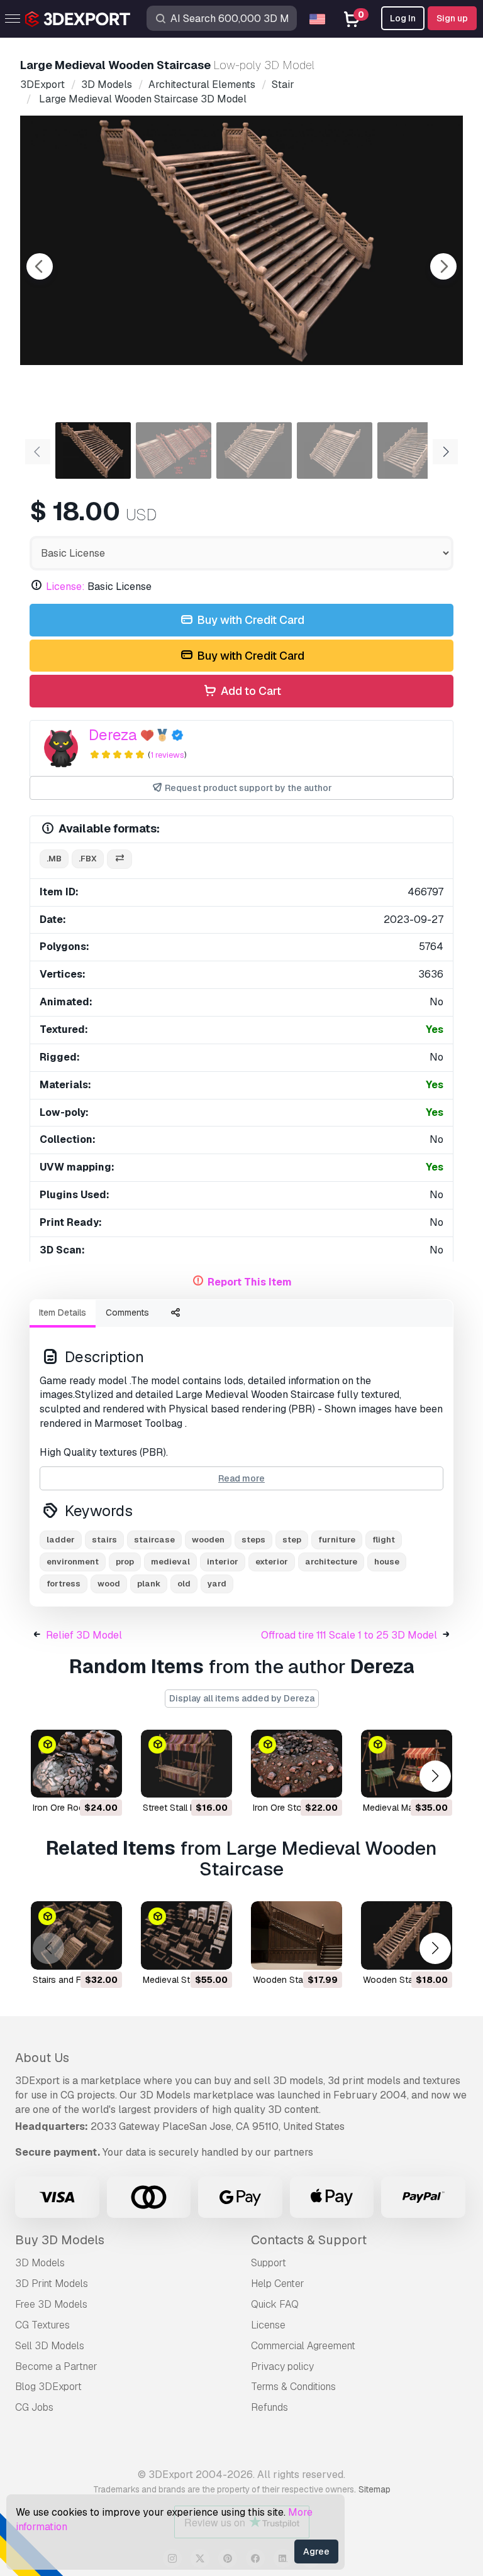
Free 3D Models (51, 2304)
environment (73, 1562)
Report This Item (250, 1282)
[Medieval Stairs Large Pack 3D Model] (186, 1935)
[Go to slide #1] (93, 450)
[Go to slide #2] (174, 450)
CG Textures (42, 2325)
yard (217, 1584)
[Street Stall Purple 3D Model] (186, 1764)
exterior (272, 1562)
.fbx (88, 859)
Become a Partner (56, 2366)
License (268, 2325)
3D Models (40, 2263)
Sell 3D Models (50, 2346)
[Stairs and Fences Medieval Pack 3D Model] (76, 1935)
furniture (337, 1540)
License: (65, 587)
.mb (54, 859)
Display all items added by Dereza (242, 1698)
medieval (170, 1562)
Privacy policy (282, 2366)
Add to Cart (250, 691)
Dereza (113, 735)
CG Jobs (34, 2407)
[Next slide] (443, 266)
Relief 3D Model (84, 1635)
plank (149, 1584)
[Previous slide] (40, 266)
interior (223, 1562)
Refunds (269, 2407)
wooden (208, 1540)
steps (253, 1540)
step (292, 1540)
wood (109, 1584)
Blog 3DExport (48, 2387)
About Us (42, 2058)
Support (269, 2263)
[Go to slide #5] (415, 450)
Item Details (63, 1313)
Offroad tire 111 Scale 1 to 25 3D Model (349, 1635)
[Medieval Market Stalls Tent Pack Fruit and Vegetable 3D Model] (407, 1764)
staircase (154, 1540)
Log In (403, 18)
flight (384, 1540)
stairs (104, 1540)
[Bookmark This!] (104, 1780)
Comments (127, 1313)
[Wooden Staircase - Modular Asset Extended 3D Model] (297, 1935)
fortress (64, 1584)
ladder (61, 1540)
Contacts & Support (309, 2240)
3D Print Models (52, 2284)
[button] (435, 1776)
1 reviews (167, 755)
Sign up (452, 18)
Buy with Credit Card (249, 620)
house (387, 1562)
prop (125, 1562)
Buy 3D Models (60, 2240)
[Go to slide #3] (254, 450)
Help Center (278, 2284)
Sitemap (375, 2489)
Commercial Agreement (303, 2346)
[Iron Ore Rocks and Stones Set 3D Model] (76, 1764)
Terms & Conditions (293, 2387)
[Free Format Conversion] (119, 859)
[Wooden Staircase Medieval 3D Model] (407, 1935)
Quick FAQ (275, 2304)
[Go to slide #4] (335, 450)
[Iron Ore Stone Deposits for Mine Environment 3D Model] (297, 1764)
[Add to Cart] (78, 1780)
